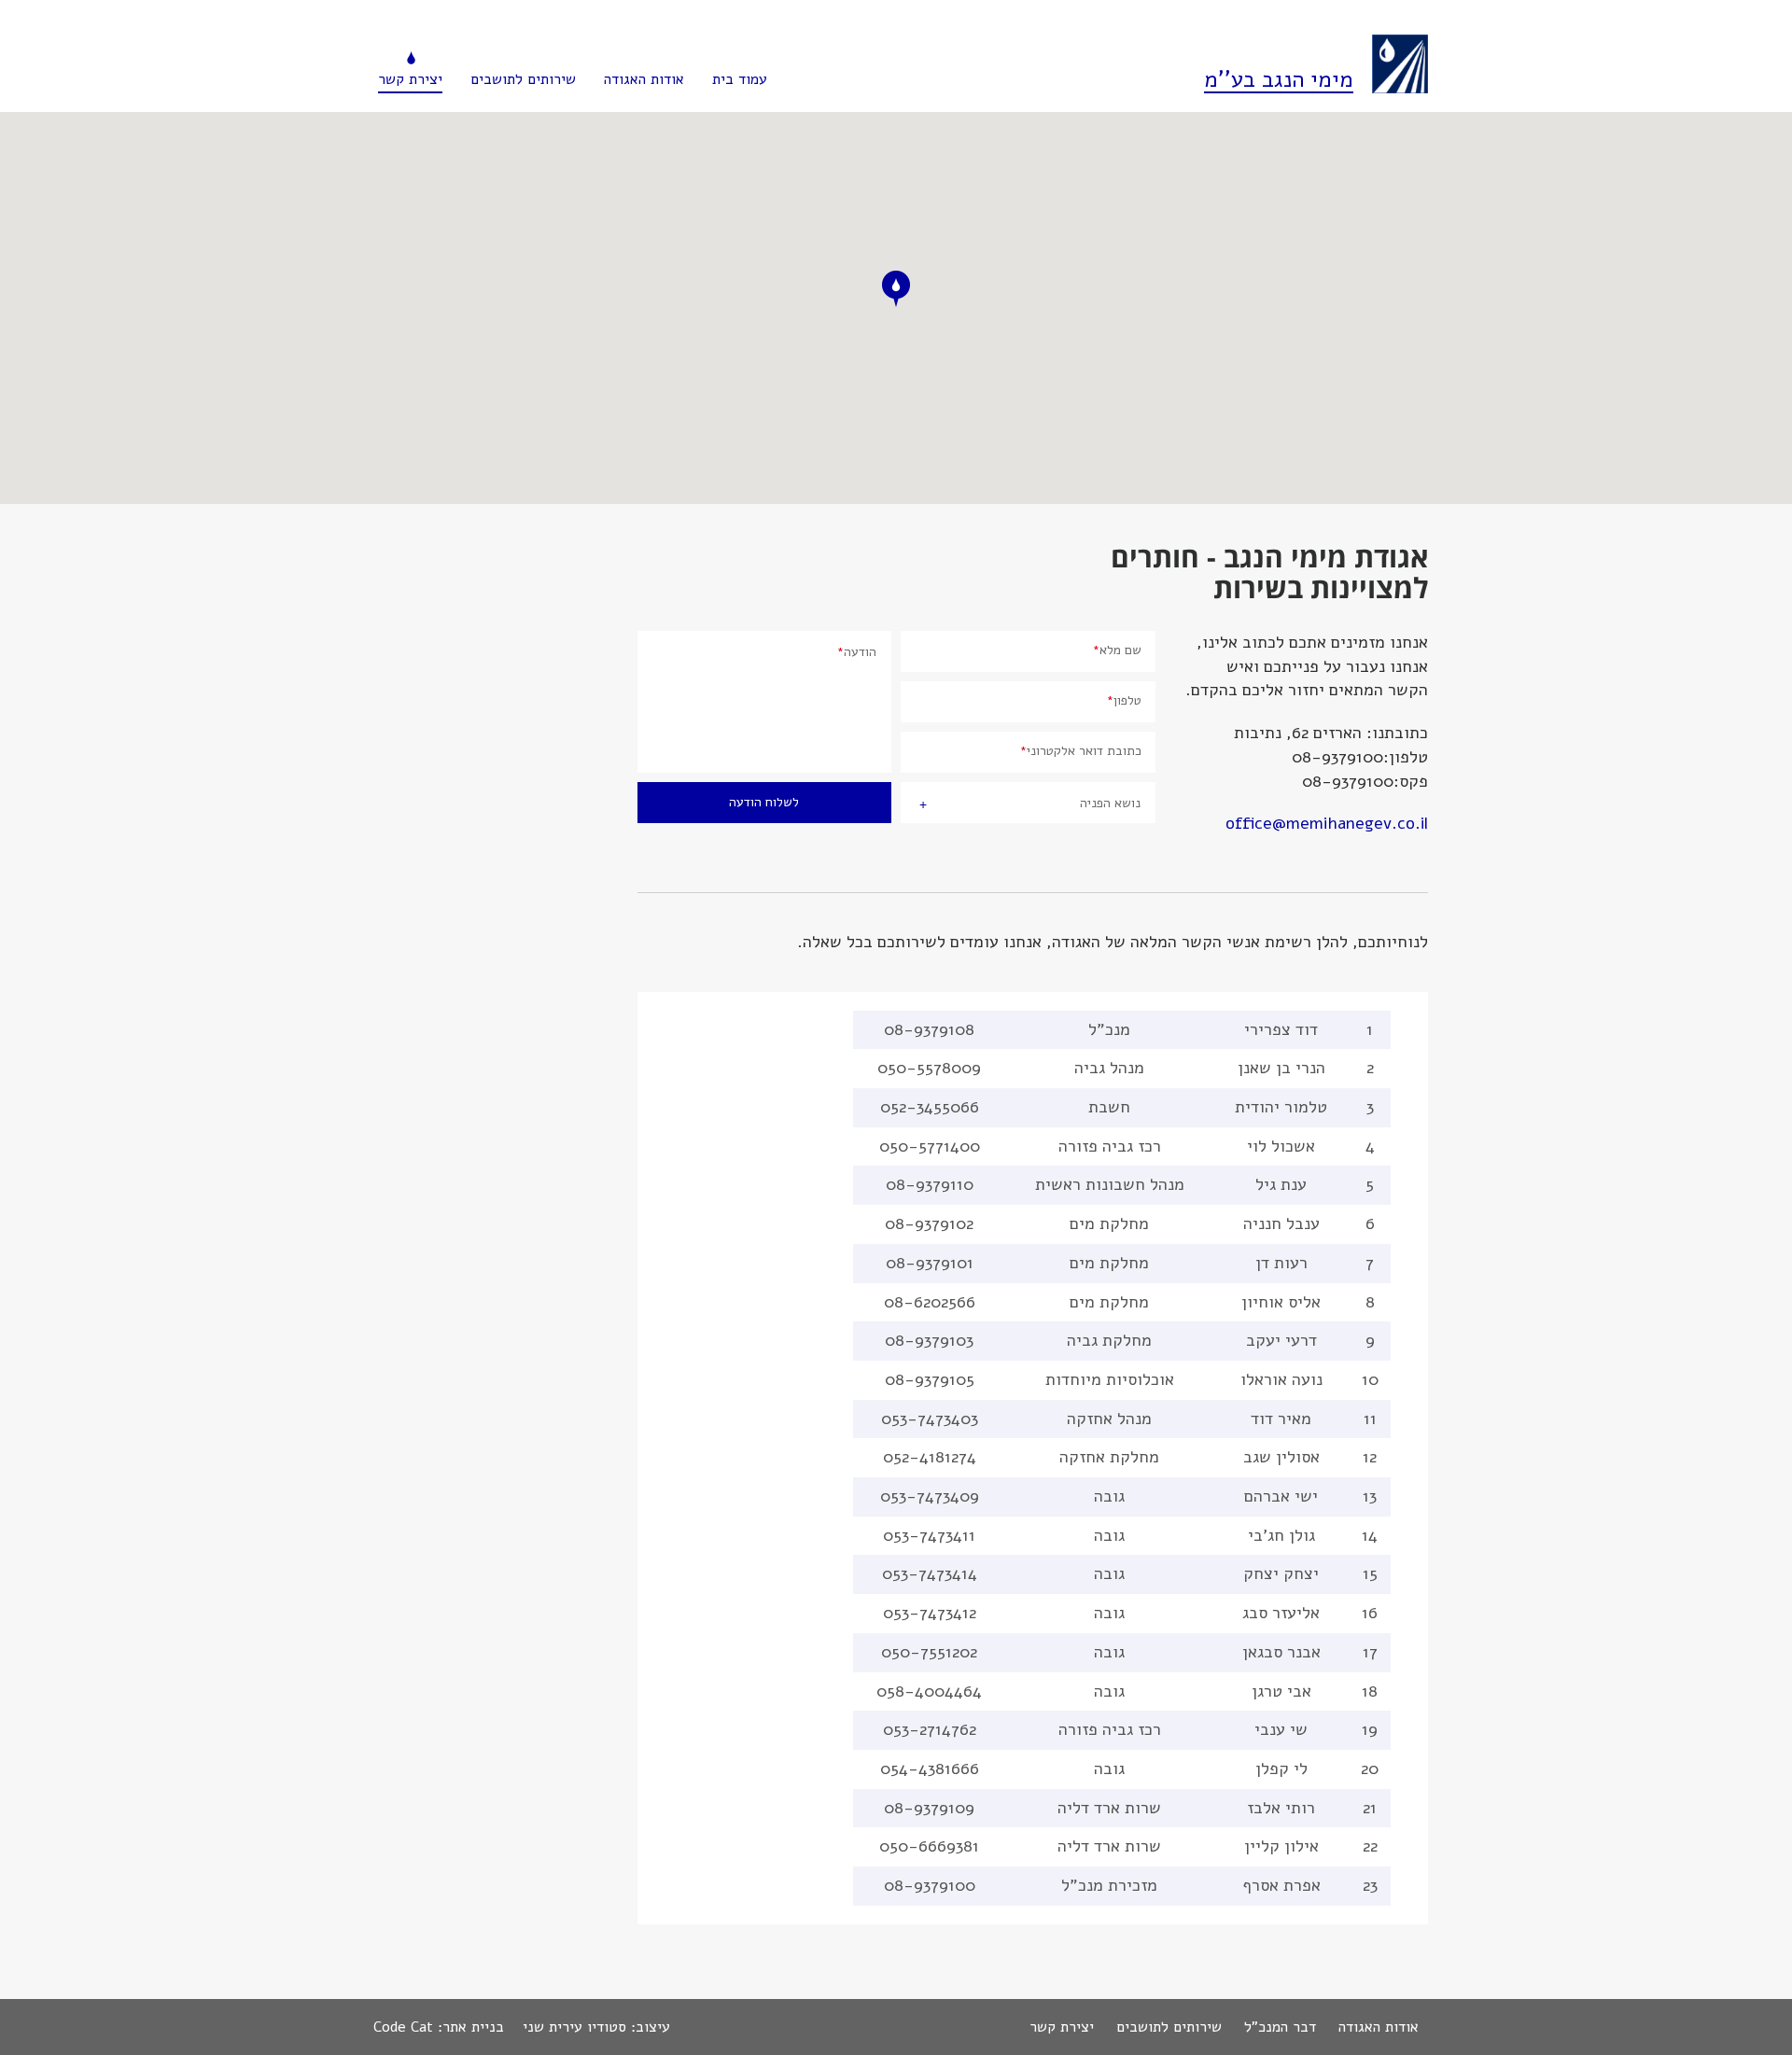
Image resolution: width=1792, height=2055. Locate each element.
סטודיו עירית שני (574, 2027)
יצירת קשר (410, 79)
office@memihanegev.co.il (1327, 823)
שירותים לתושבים (523, 79)
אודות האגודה (644, 79)
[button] (896, 289)
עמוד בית (740, 79)
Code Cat (403, 2027)
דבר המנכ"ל (1280, 2027)
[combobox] (1028, 803)
